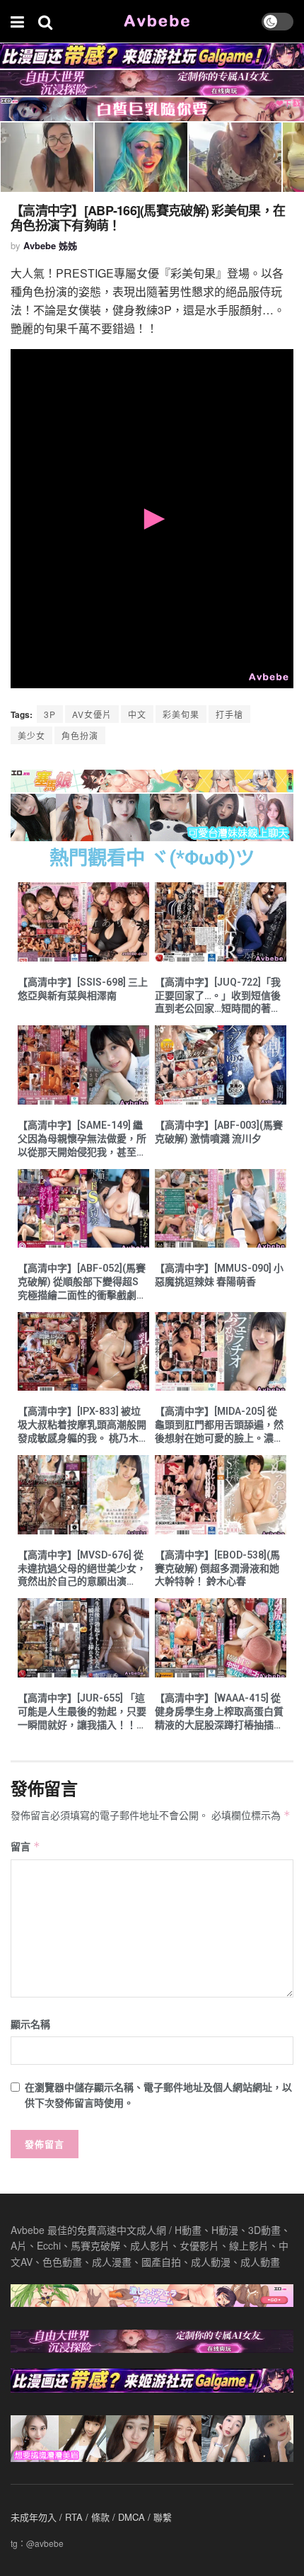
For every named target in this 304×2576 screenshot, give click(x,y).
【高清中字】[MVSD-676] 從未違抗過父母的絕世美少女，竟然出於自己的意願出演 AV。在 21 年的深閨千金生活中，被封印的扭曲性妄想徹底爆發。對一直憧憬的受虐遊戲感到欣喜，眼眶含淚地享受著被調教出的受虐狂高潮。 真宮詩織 (83, 1569)
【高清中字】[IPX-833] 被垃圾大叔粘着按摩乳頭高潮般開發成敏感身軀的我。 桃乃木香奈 (83, 1425)
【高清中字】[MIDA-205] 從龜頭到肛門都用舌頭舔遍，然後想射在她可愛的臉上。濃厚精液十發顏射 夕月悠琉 (219, 1425)
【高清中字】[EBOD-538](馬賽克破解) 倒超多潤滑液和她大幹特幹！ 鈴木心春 (217, 1568)
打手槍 (229, 714)
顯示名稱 (30, 2024)
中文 (137, 714)
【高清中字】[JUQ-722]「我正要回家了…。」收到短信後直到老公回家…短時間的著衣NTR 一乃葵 (218, 996)
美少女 (31, 735)
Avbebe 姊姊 (50, 245)
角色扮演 (80, 735)
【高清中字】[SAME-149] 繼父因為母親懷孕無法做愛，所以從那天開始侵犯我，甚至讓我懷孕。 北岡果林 (82, 1139)
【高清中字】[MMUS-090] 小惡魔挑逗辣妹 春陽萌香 (219, 1275)
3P (50, 714)
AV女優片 (92, 714)
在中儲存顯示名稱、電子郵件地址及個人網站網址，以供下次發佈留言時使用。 (158, 2095)
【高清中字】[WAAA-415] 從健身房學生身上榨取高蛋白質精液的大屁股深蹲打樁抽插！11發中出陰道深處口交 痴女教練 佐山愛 (219, 1712)
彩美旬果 (181, 714)
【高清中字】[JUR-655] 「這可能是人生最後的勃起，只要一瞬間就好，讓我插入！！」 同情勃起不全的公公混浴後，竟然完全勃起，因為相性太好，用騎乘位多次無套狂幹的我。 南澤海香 (82, 1712)
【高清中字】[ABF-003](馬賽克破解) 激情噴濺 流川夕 (219, 1132)
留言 (25, 1846)
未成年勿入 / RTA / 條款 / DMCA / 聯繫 (91, 2517)
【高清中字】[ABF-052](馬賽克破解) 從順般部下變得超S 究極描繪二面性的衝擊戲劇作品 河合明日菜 (82, 1282)
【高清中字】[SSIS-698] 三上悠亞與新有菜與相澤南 (83, 989)
